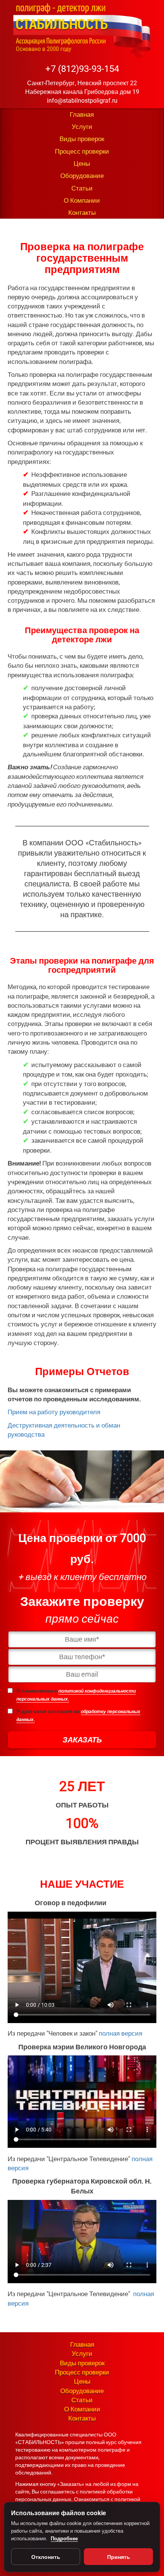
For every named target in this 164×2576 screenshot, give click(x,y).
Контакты (82, 213)
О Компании (82, 200)
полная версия (121, 2033)
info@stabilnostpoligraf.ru (82, 101)
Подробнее (64, 2538)
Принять (119, 2557)
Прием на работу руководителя (54, 1412)
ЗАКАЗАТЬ (82, 1740)
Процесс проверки (82, 151)
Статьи (82, 188)
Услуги (82, 127)
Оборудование (82, 176)
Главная (82, 114)
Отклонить (46, 2557)
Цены (82, 164)
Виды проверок (82, 139)
